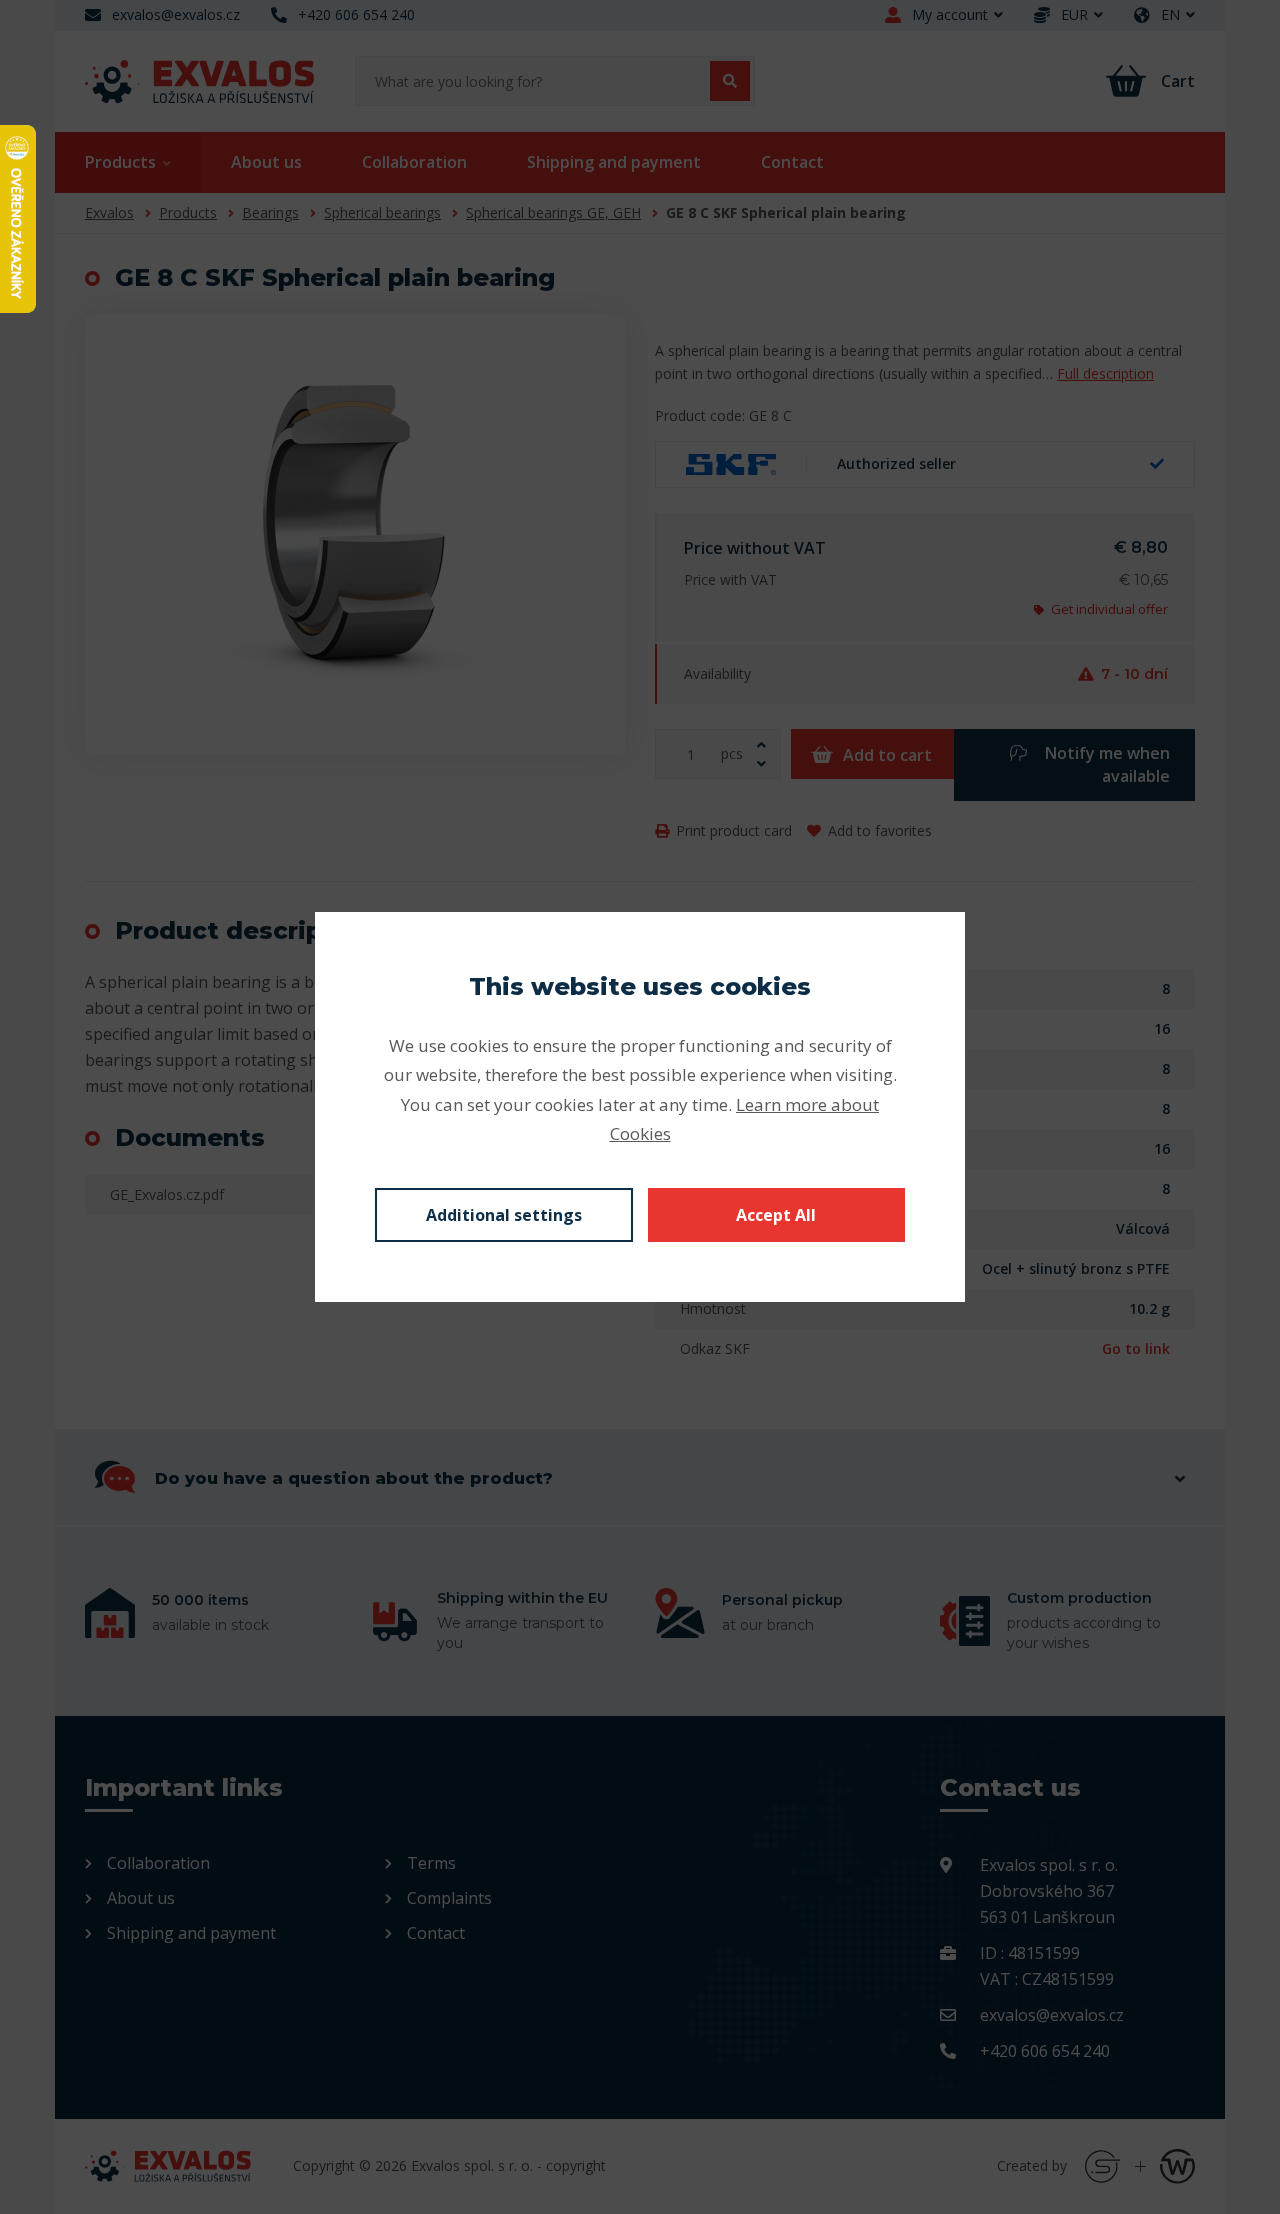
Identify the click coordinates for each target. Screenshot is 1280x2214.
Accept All (776, 1215)
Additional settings (504, 1215)
